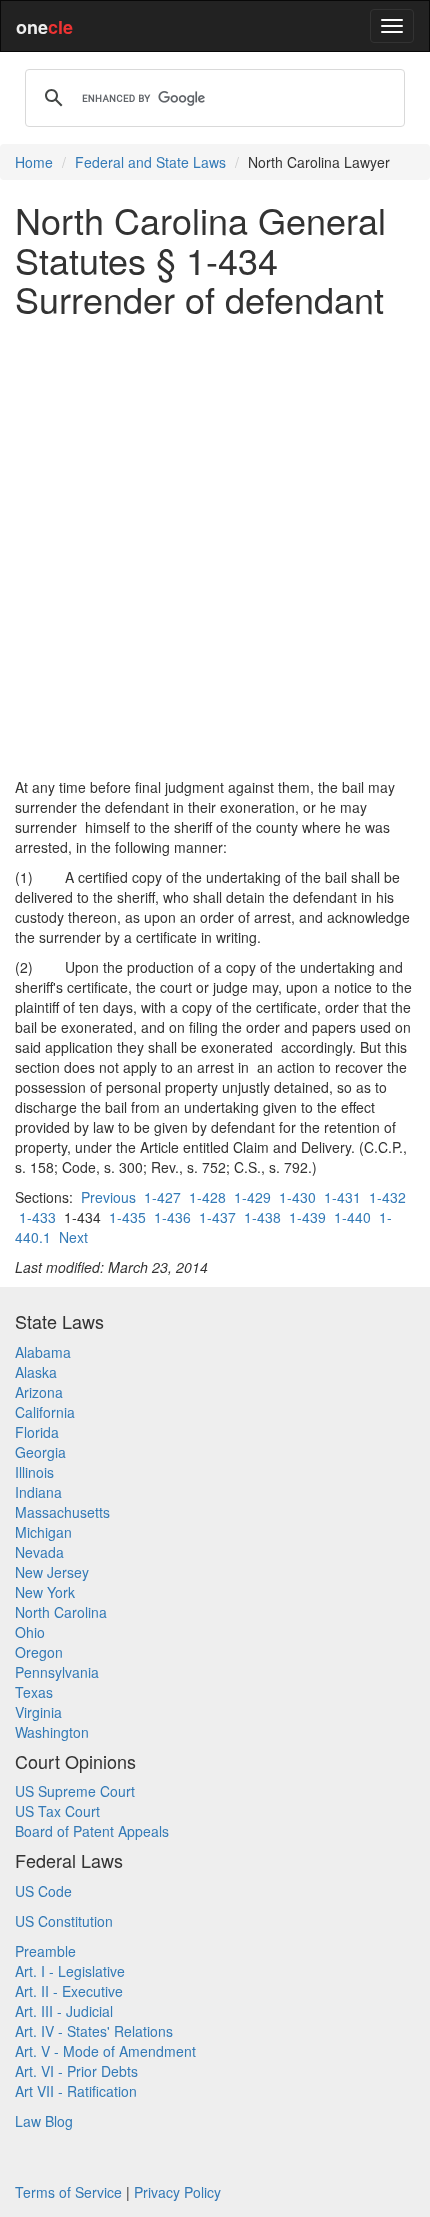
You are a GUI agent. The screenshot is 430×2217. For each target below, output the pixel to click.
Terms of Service (68, 2192)
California (45, 1412)
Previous (108, 1197)
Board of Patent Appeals (92, 1831)
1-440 (352, 1217)
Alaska (36, 1372)
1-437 (217, 1217)
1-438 (262, 1217)
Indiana (38, 1492)
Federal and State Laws (150, 162)
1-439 (307, 1217)
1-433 (37, 1217)
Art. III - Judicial (64, 2011)
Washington (52, 1732)
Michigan (43, 1532)
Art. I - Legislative (70, 1971)
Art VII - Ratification (76, 2091)
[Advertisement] (215, 548)
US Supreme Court (75, 1791)
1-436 (172, 1217)
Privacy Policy (177, 2192)
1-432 (387, 1197)
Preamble (45, 1951)
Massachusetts (62, 1512)
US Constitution (64, 1921)
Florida (37, 1432)
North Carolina (61, 1612)
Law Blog (44, 2121)
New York (45, 1592)
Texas (34, 1692)
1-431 (342, 1197)
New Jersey (52, 1572)
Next (73, 1237)
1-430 (297, 1197)
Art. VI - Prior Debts (76, 2071)
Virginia (38, 1712)
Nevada (39, 1552)
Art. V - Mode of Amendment (105, 2051)
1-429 (252, 1197)
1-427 (162, 1197)
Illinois (34, 1472)
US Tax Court (57, 1811)
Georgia (40, 1452)
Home (34, 162)
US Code (43, 1891)
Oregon (39, 1652)
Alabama (43, 1352)
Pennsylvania (57, 1672)
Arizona (39, 1392)
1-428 (207, 1197)
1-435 (127, 1217)
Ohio (30, 1632)
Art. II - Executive (69, 1991)
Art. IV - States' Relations (94, 2031)
